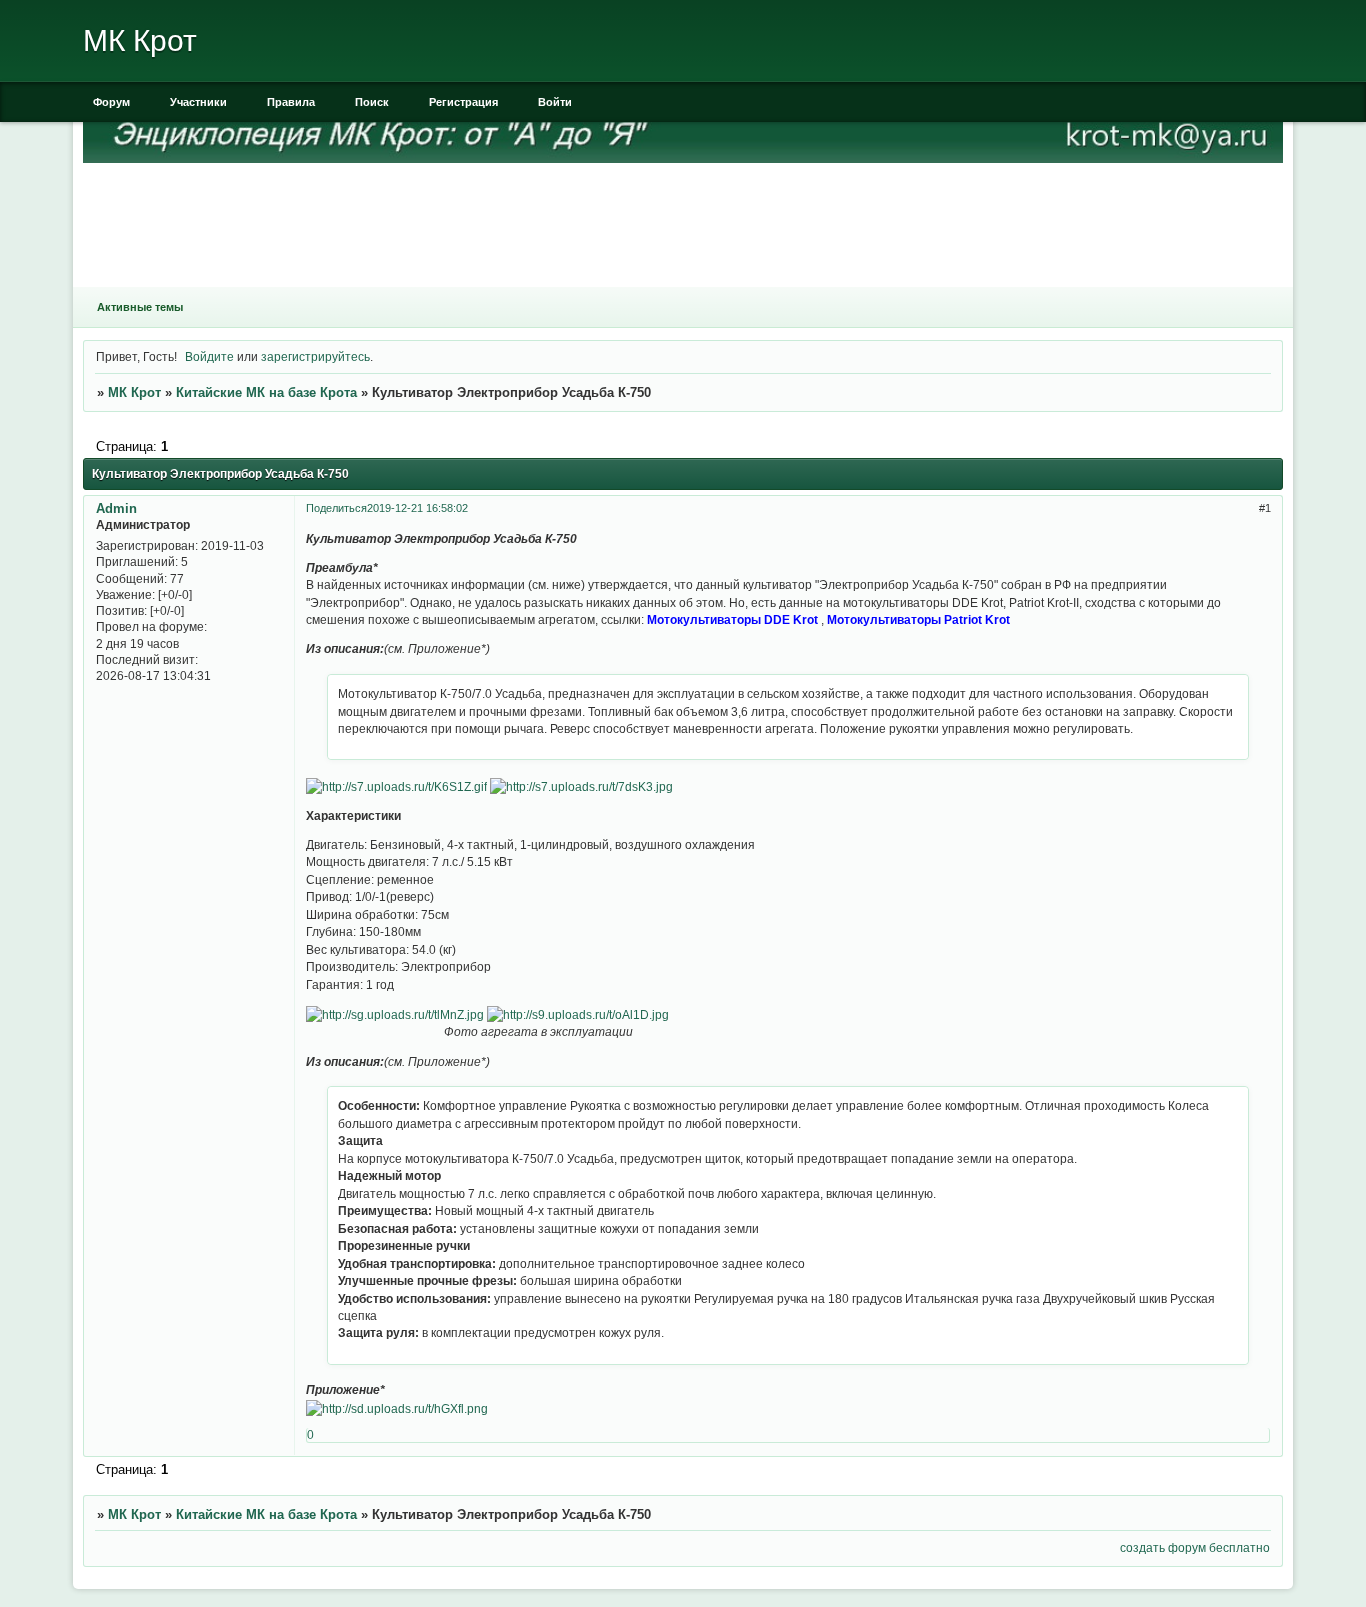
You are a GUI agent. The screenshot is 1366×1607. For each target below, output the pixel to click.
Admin (116, 508)
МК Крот (134, 392)
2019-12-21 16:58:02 (417, 508)
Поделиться (336, 508)
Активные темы (140, 307)
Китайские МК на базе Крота (266, 392)
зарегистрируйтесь (315, 356)
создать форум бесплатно (1195, 1547)
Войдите (209, 356)
